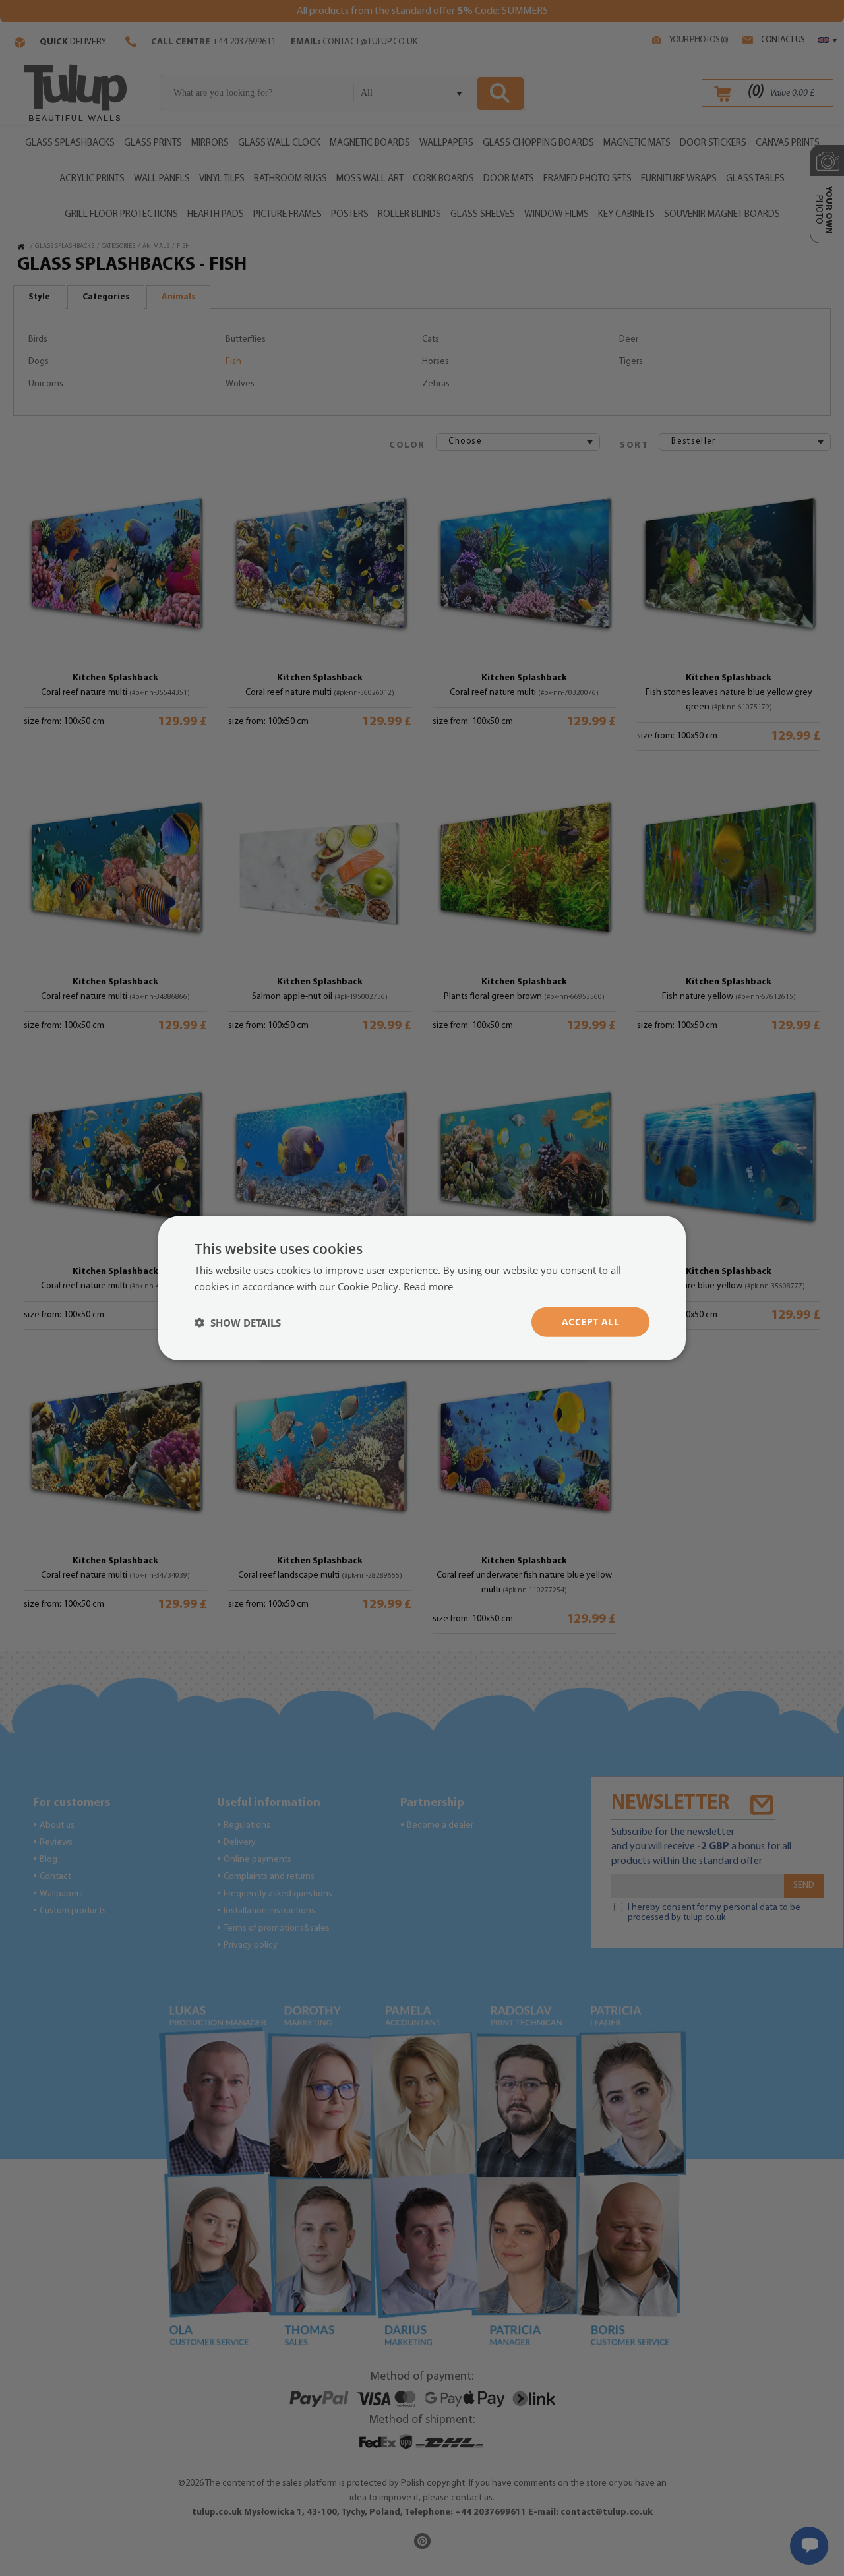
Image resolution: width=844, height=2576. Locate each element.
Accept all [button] (590, 1322)
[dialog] (422, 1288)
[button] (238, 1322)
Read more (428, 1286)
